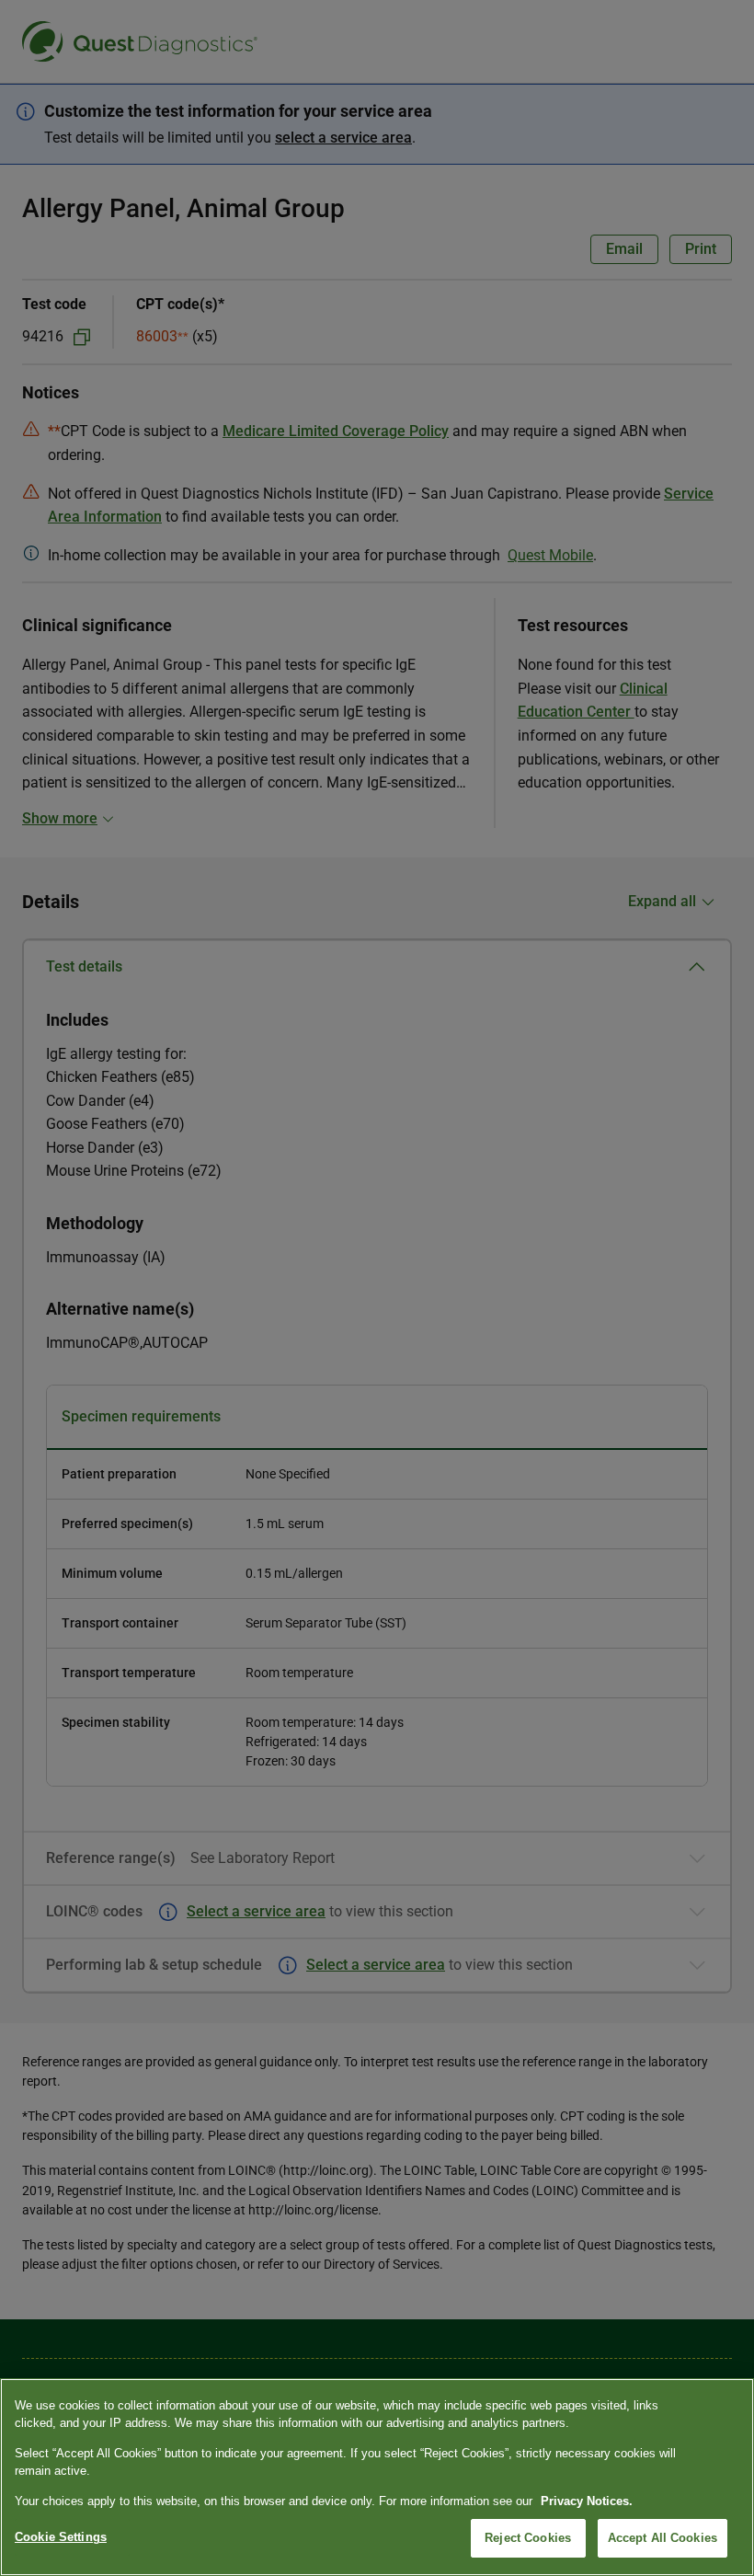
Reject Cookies (528, 2538)
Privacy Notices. (587, 2501)
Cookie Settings (61, 2537)
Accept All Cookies (663, 2538)
